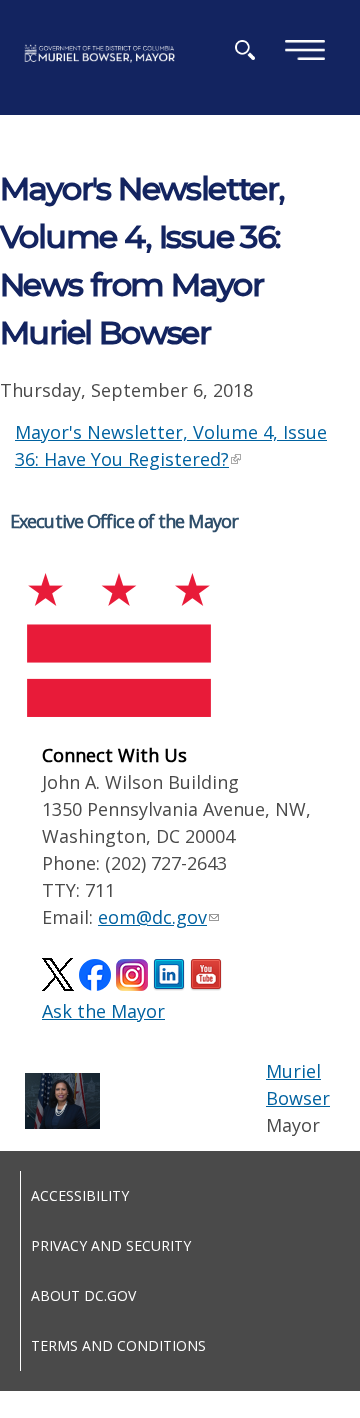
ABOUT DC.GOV (83, 1295)
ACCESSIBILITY (80, 1195)
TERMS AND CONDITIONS (118, 1345)
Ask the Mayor (103, 1011)
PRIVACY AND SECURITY (111, 1245)
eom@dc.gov (152, 917)
